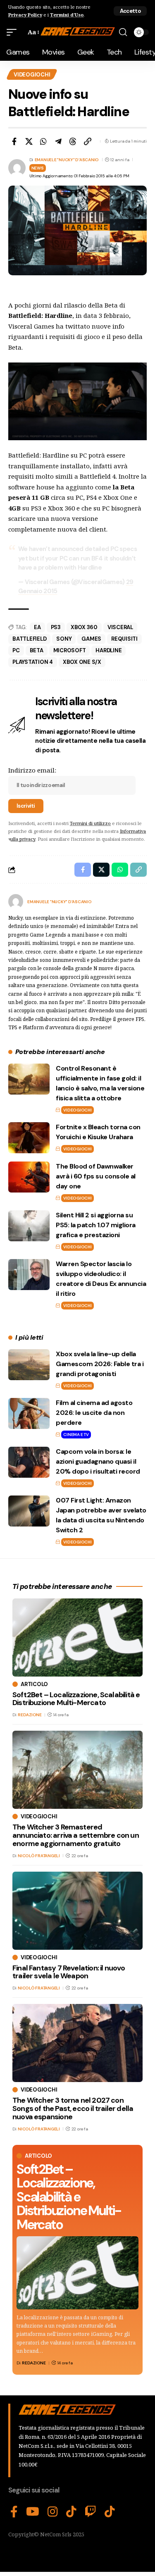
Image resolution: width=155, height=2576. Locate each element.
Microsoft (70, 650)
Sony (64, 639)
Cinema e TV (76, 1435)
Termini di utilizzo (90, 823)
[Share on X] (29, 141)
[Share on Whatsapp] (43, 141)
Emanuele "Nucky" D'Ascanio (67, 160)
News (38, 168)
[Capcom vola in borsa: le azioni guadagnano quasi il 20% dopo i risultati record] (29, 1462)
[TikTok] (71, 2512)
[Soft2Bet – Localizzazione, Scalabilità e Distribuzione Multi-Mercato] (77, 2273)
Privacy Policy (25, 15)
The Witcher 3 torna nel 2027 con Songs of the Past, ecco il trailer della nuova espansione (73, 2109)
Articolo (38, 2156)
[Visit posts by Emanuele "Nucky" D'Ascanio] (16, 902)
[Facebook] (14, 2512)
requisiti (124, 639)
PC (16, 650)
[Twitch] (91, 2512)
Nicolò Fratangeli (39, 1856)
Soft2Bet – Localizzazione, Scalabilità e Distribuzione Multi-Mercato (69, 2197)
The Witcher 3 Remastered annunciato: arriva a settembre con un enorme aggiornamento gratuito (76, 1835)
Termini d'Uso (67, 15)
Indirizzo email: (32, 770)
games (91, 639)
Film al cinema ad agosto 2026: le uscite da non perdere (94, 1413)
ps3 (56, 627)
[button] (130, 11)
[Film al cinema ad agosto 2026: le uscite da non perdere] (29, 1413)
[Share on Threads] (73, 141)
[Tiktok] (110, 2512)
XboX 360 (84, 627)
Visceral (120, 627)
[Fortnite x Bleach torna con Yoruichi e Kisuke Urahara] (29, 1138)
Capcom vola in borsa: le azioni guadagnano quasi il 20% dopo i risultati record (98, 1461)
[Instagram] (53, 2512)
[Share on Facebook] (14, 141)
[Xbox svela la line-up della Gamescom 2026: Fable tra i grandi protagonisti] (29, 1365)
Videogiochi (32, 75)
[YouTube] (33, 2512)
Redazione (34, 2363)
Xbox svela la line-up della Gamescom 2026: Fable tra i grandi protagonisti (100, 1364)
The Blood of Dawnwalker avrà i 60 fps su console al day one (96, 1176)
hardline (108, 650)
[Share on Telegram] (58, 141)
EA (37, 627)
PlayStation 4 (33, 662)
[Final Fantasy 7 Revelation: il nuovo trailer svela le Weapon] (77, 1911)
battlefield (29, 639)
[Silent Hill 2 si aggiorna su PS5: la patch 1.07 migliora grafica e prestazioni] (29, 1226)
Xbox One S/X (82, 662)
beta (37, 650)
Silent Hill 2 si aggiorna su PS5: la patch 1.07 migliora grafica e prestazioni (96, 1225)
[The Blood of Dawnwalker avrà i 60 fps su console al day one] (29, 1177)
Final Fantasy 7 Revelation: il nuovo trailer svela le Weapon (69, 1972)
